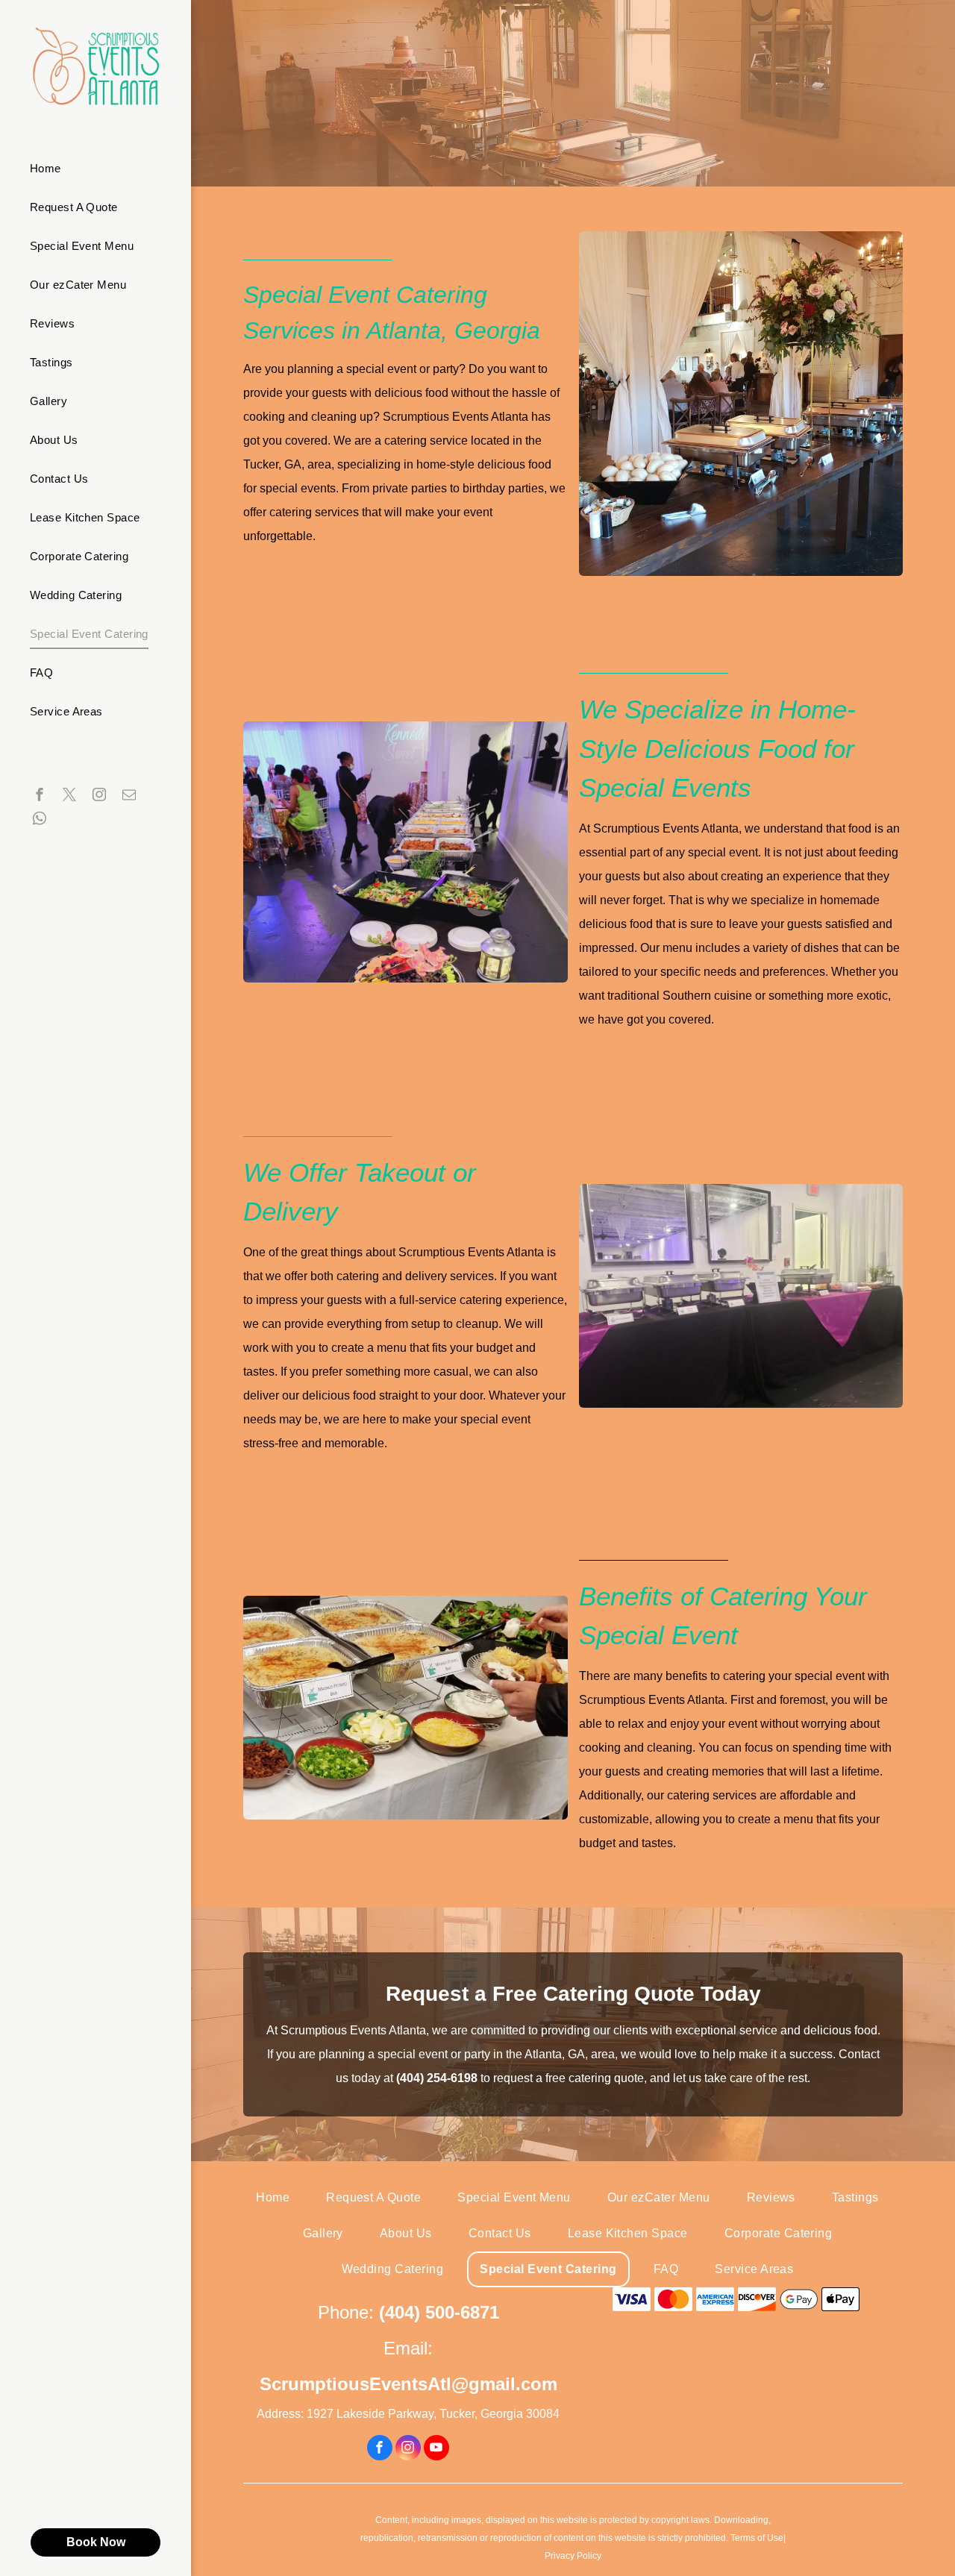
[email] (129, 796)
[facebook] (40, 796)
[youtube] (436, 2450)
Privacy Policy (573, 2556)
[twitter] (69, 796)
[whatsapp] (40, 820)
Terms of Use (757, 2538)
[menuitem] (90, 169)
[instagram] (99, 796)
